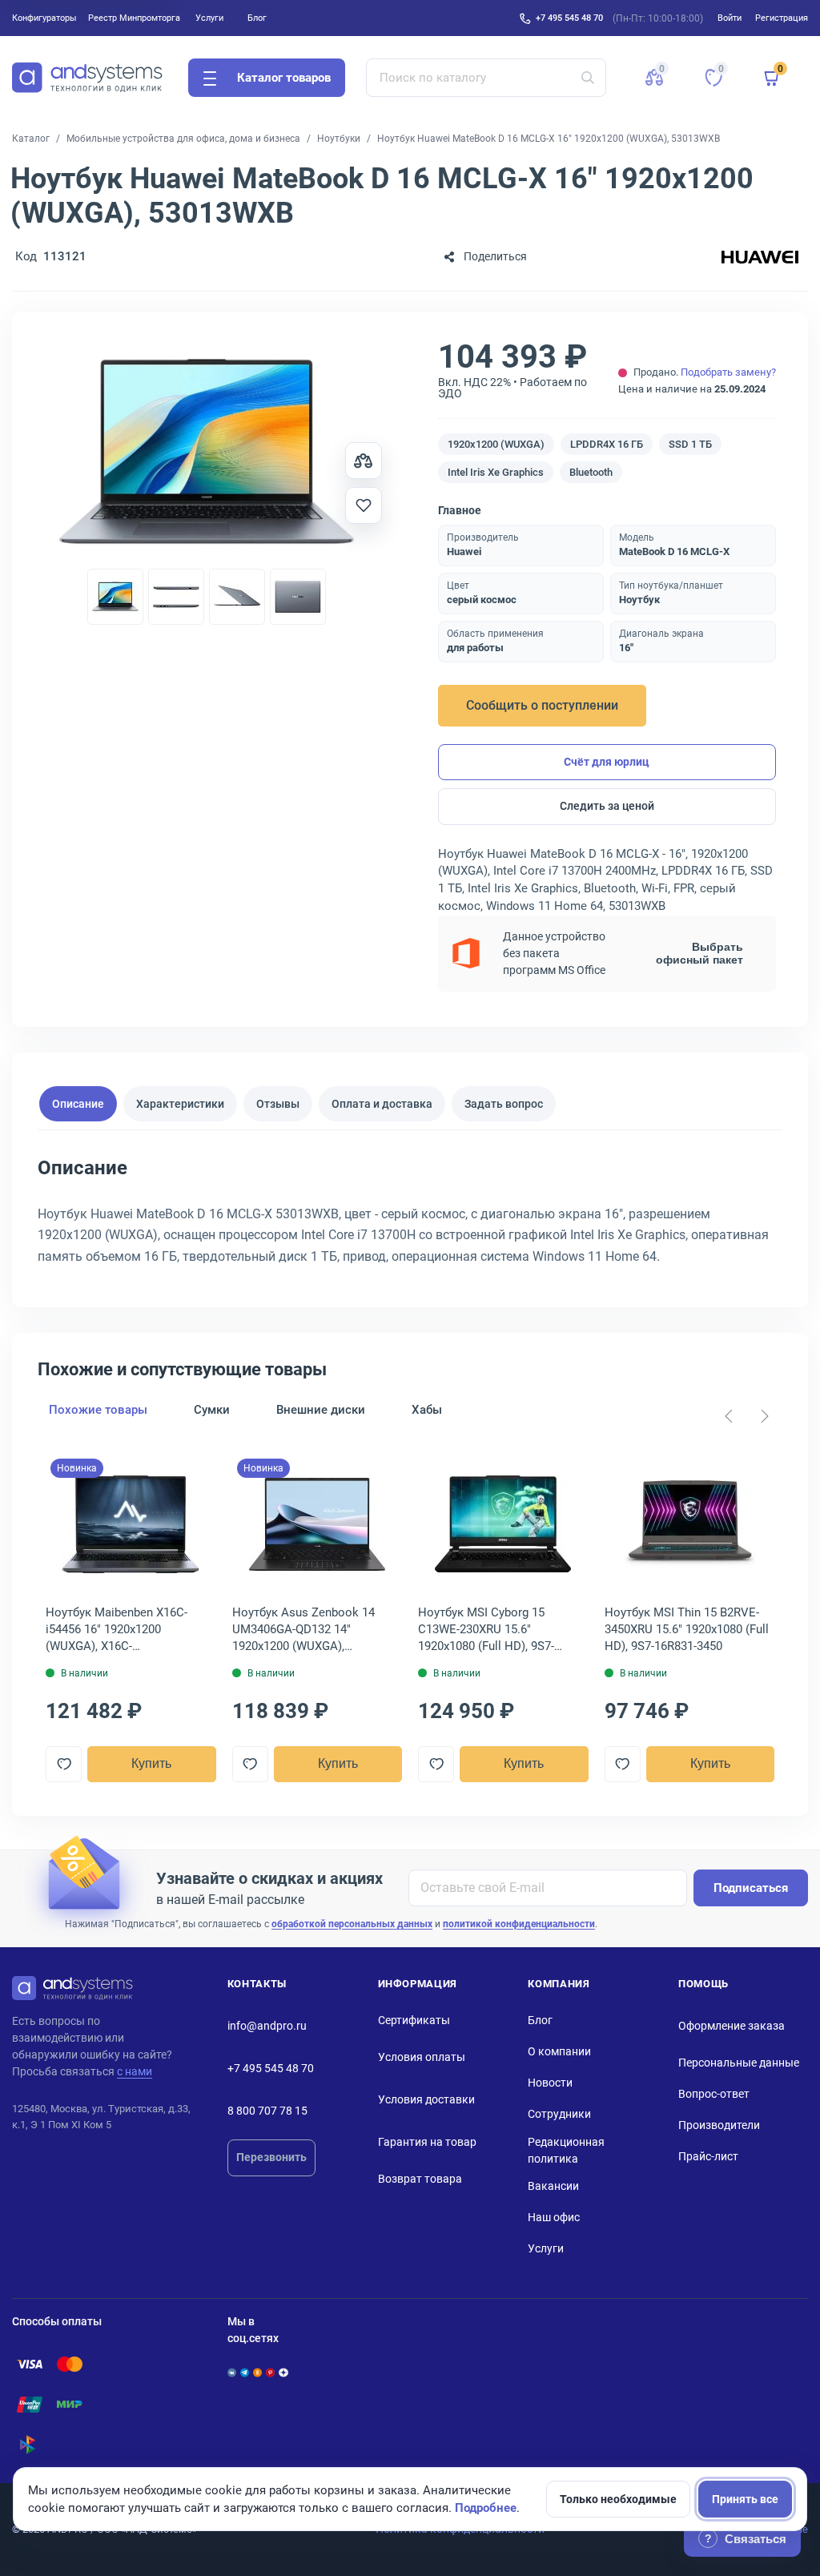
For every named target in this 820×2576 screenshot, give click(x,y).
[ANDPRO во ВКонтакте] (232, 2373)
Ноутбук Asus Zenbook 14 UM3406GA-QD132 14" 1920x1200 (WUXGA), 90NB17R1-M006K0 (303, 1630)
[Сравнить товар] (364, 461)
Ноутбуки (339, 139)
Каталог (31, 139)
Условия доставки (426, 2099)
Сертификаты (414, 2020)
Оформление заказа (732, 2026)
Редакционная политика (566, 2150)
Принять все (745, 2499)
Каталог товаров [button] (284, 78)
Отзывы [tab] (278, 1104)
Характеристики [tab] (180, 1104)
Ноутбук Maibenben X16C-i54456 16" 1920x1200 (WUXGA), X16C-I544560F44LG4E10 (117, 1630)
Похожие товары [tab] (98, 1410)
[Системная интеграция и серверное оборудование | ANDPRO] (87, 78)
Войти (730, 18)
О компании (559, 2051)
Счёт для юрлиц (607, 762)
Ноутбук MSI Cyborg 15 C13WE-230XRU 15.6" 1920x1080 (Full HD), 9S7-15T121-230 (486, 1630)
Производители (719, 2125)
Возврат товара (420, 2179)
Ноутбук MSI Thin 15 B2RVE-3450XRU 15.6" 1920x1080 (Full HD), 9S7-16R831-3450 (687, 1629)
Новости (550, 2083)
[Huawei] (760, 257)
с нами (135, 2071)
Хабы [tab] (427, 1410)
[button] (654, 78)
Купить (151, 1763)
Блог (257, 18)
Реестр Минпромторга (134, 18)
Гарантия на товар (427, 2142)
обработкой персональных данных (352, 1924)
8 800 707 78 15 (267, 2111)
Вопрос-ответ (714, 2094)
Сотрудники (559, 2114)
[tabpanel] (410, 1217)
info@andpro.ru (267, 2026)
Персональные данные (739, 2063)
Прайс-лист (708, 2156)
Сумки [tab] (212, 1410)
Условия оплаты (422, 2057)
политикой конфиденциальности (519, 1924)
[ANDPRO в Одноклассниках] (257, 2373)
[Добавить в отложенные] (364, 505)
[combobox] (486, 78)
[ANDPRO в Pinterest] (270, 2373)
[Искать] (588, 78)
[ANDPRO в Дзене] (283, 2373)
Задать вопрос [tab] (504, 1104)
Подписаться (751, 1888)
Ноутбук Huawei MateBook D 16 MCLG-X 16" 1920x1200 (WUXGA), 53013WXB (549, 139)
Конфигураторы (44, 18)
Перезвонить (271, 2157)
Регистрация (782, 18)
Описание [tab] (78, 1104)
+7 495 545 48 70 (569, 18)
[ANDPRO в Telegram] (245, 2373)
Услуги (209, 18)
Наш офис (554, 2217)
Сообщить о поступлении (542, 705)
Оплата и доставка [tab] (382, 1104)
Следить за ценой (607, 806)
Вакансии (553, 2186)
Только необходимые (618, 2499)
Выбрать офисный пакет (699, 953)
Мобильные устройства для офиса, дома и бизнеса (183, 139)
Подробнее (486, 2508)
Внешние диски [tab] (321, 1410)
